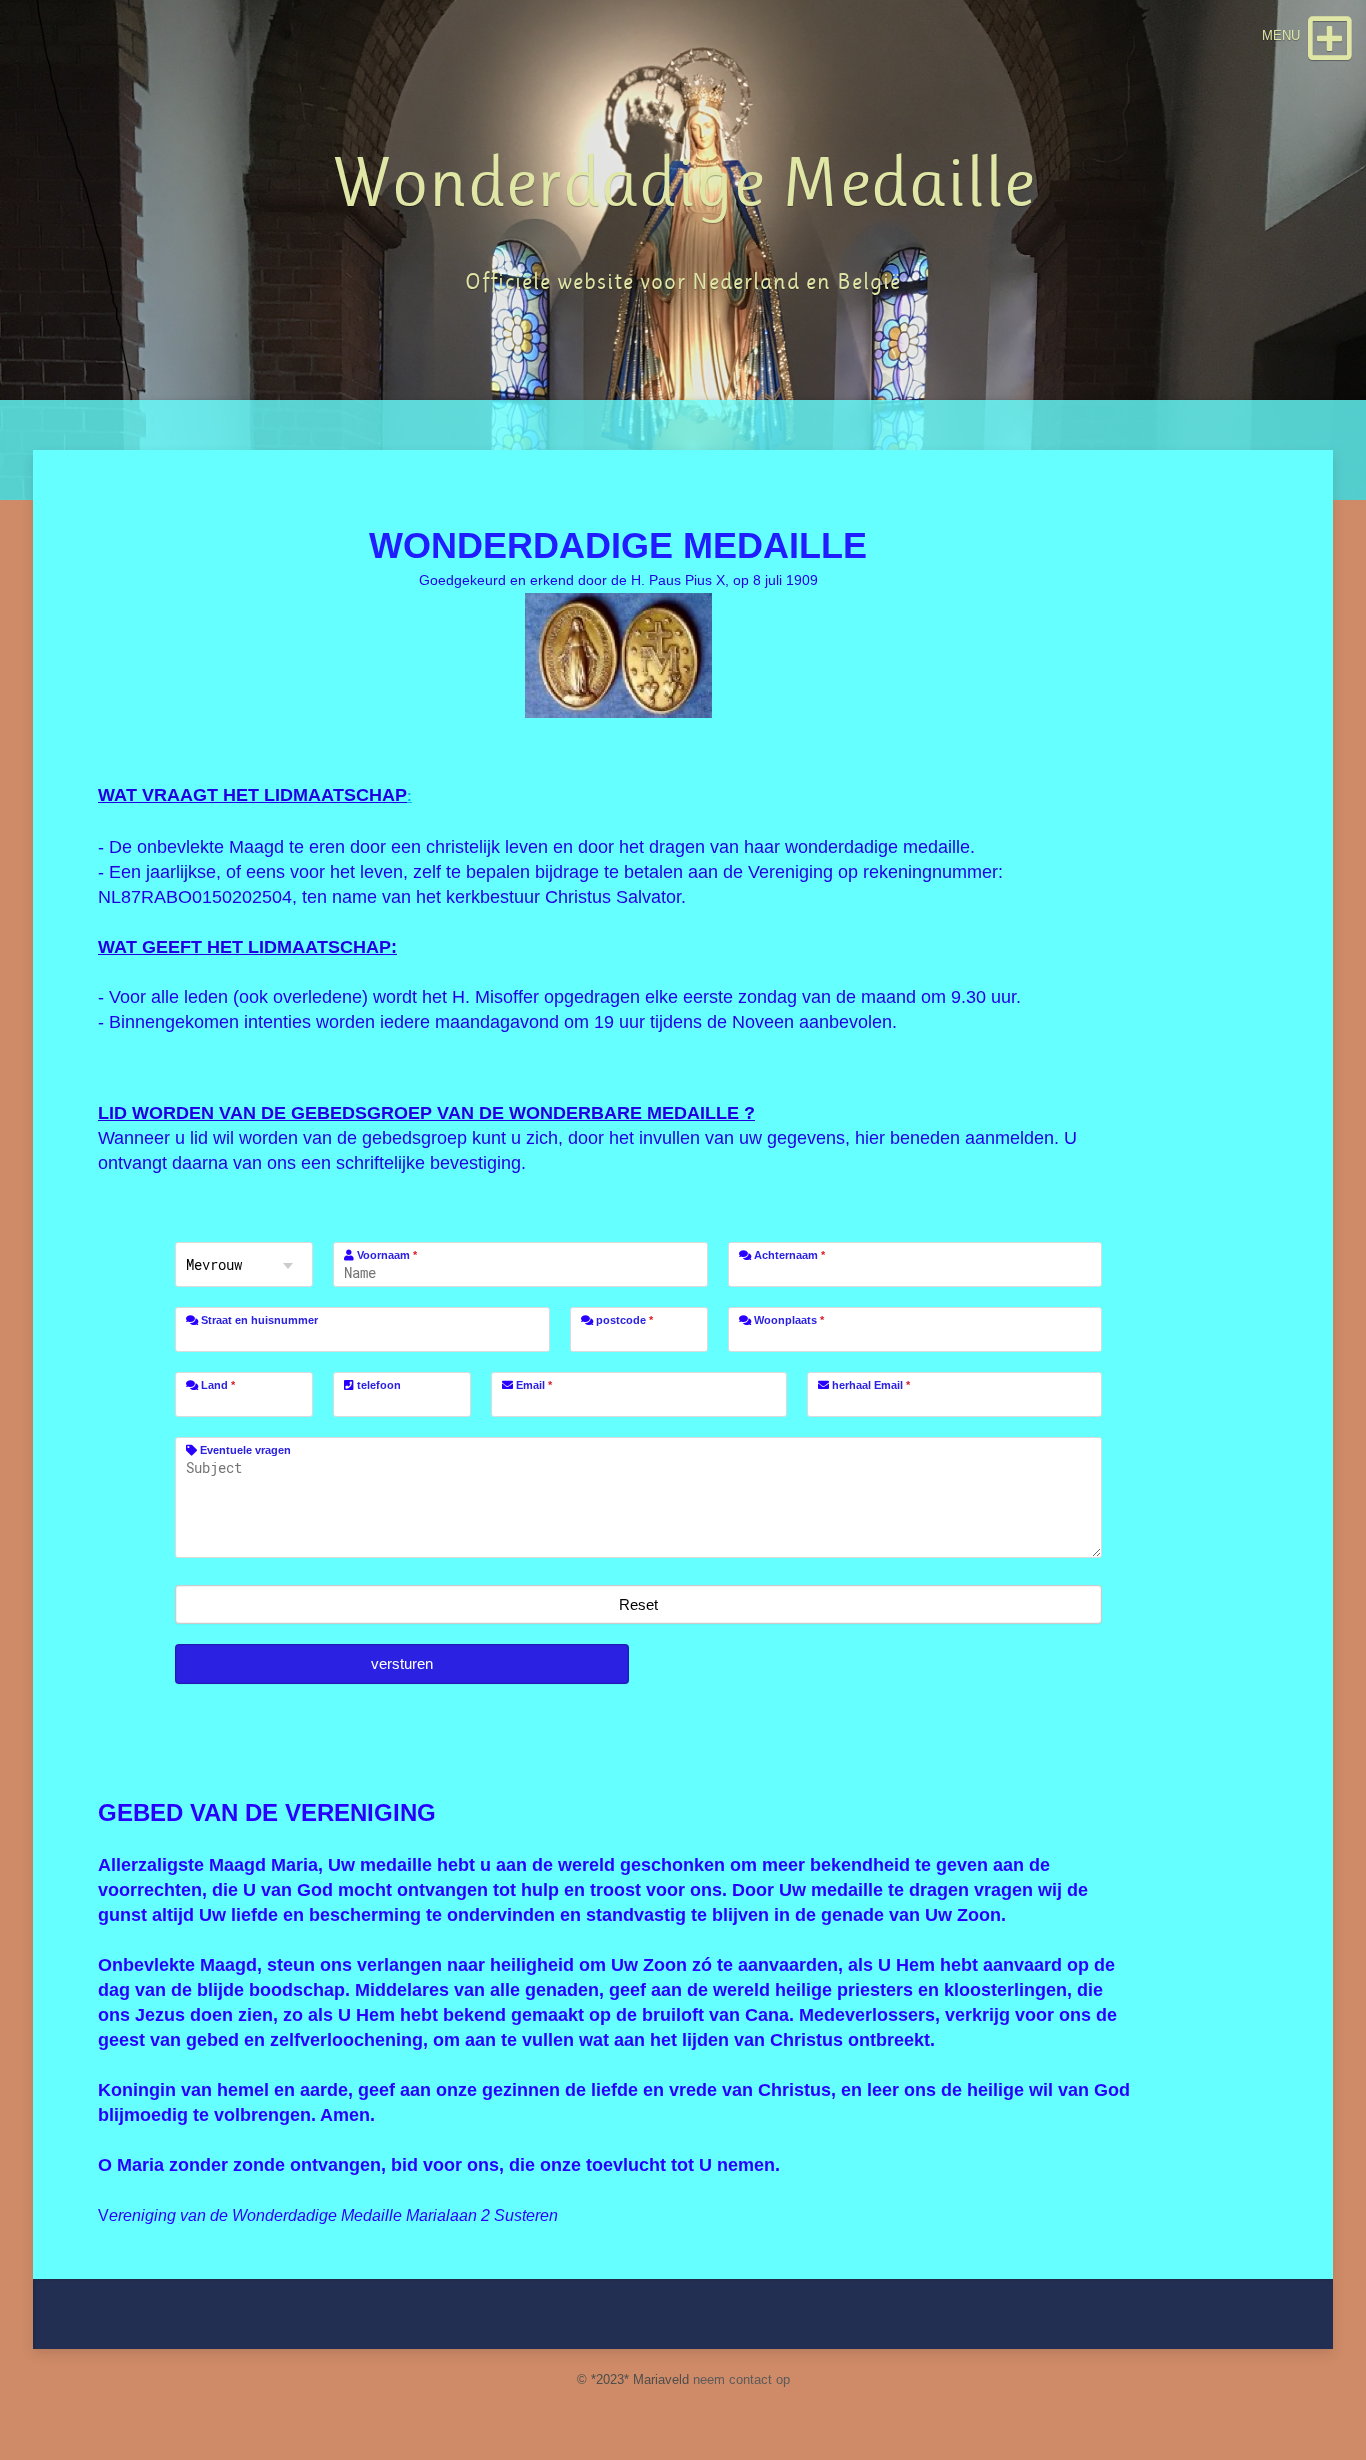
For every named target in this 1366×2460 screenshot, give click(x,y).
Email (532, 1385)
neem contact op (741, 2379)
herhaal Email (869, 1385)
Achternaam (788, 1255)
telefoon (377, 1385)
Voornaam (385, 1255)
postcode (623, 1320)
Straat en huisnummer (258, 1320)
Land (216, 1385)
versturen (402, 1663)
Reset (638, 1604)
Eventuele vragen (244, 1450)
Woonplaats (787, 1320)
